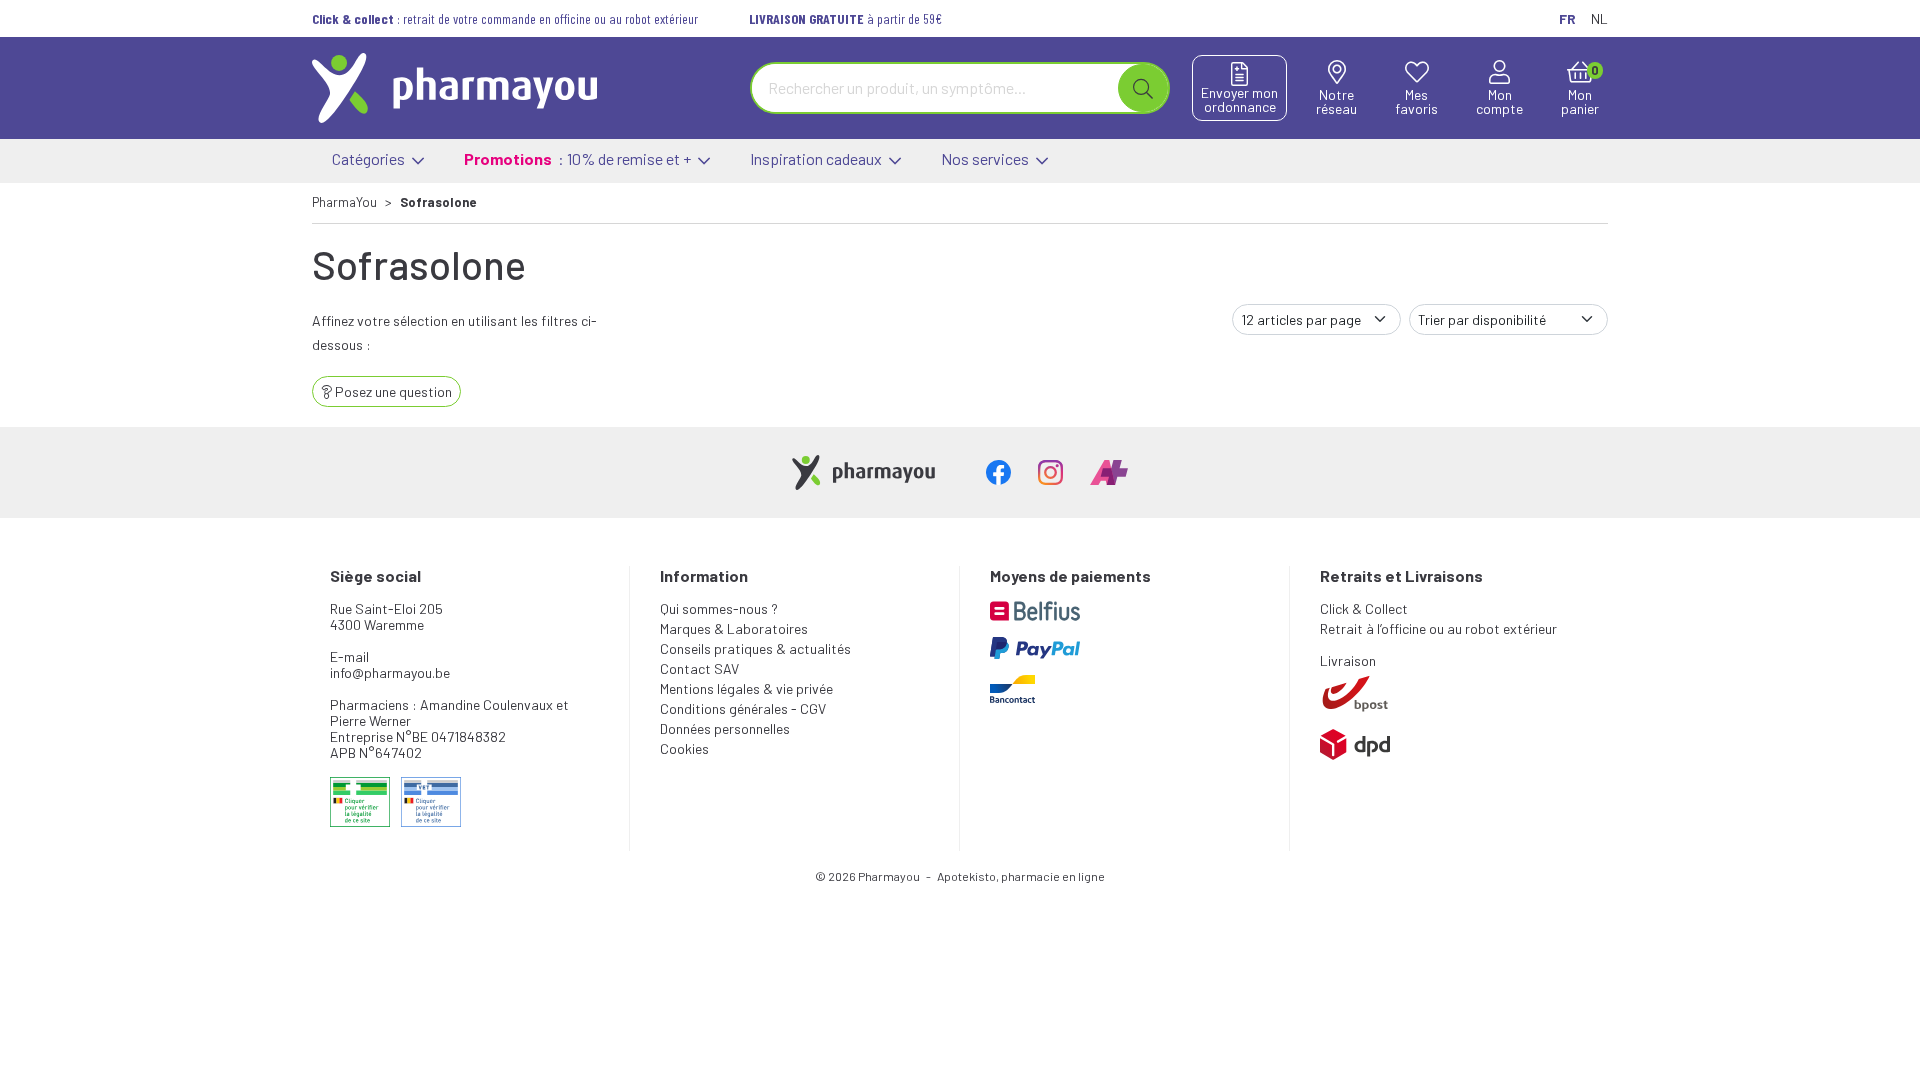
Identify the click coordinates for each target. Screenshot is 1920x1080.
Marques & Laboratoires (734, 628)
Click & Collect (1364, 608)
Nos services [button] (986, 158)
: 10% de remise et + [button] (579, 158)
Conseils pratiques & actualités (755, 648)
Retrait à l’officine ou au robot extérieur (1438, 628)
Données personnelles (725, 728)
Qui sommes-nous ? (719, 608)
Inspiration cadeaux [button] (817, 158)
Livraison (1348, 660)
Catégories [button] (370, 158)
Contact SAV (699, 668)
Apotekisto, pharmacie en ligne (1021, 876)
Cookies (684, 748)
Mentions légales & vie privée (746, 688)
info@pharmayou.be (390, 672)
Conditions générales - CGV (743, 708)
